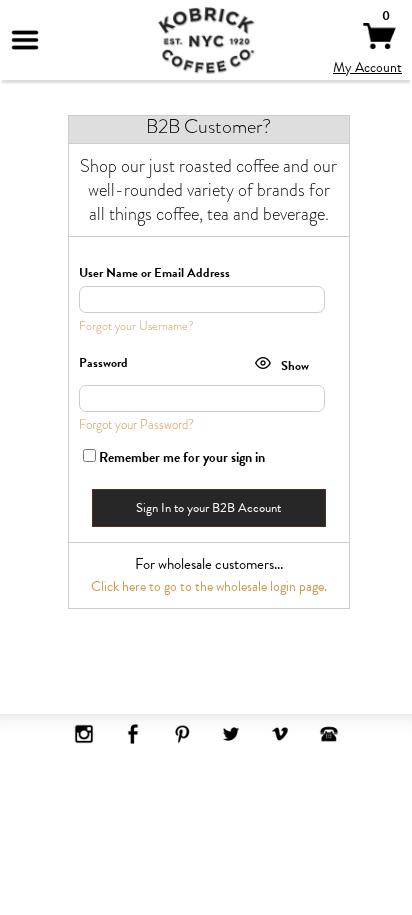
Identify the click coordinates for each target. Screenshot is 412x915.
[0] (379, 43)
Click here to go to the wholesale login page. (209, 586)
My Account (367, 67)
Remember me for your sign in (182, 457)
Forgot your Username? (136, 326)
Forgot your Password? (136, 424)
